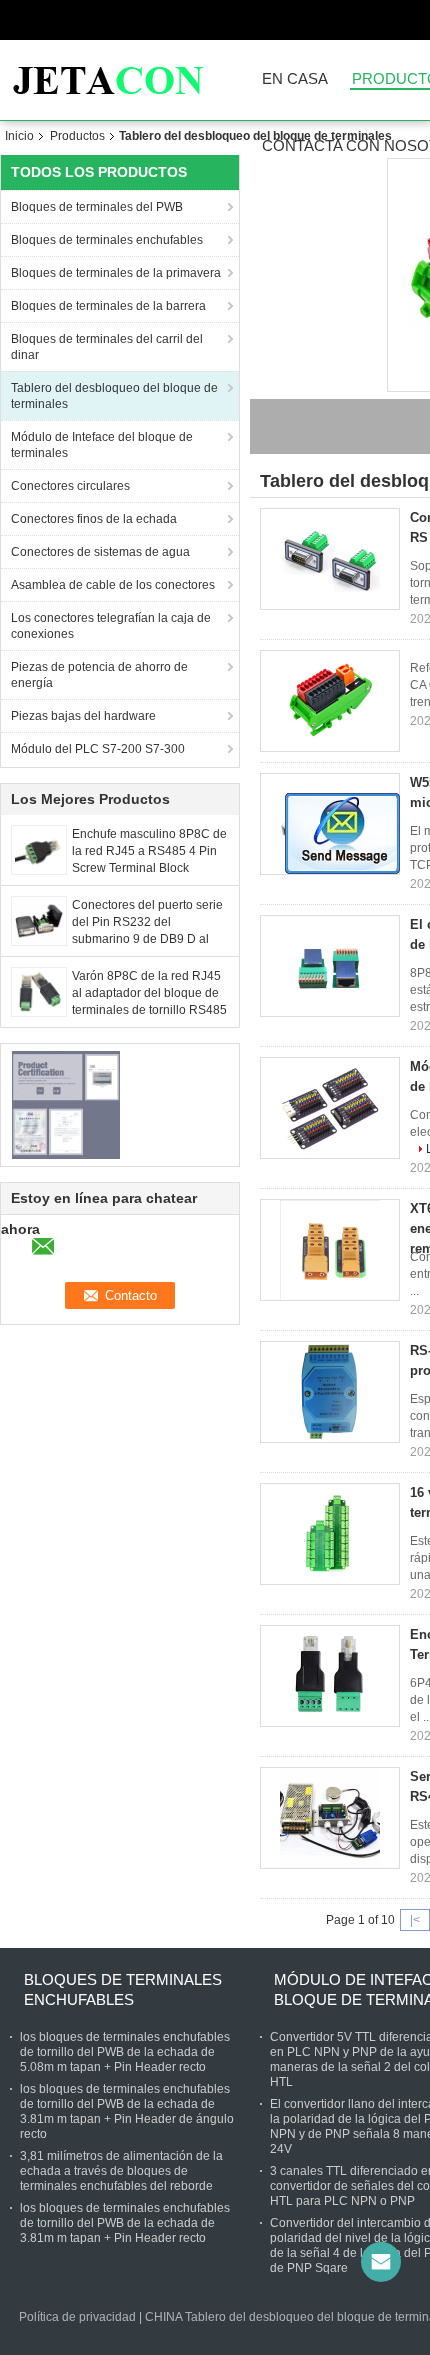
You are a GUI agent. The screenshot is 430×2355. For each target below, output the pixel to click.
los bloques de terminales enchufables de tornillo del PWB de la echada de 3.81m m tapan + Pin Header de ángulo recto (127, 2111)
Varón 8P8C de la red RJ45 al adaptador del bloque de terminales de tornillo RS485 (149, 993)
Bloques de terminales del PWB (97, 207)
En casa (295, 79)
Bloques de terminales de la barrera (108, 306)
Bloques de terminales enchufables (107, 240)
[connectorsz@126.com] (381, 2262)
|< (415, 1920)
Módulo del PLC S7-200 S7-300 (98, 749)
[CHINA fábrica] (330, 701)
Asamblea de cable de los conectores (113, 585)
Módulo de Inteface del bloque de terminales (102, 445)
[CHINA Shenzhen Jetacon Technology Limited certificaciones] (65, 1104)
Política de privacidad (77, 2317)
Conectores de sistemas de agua (100, 552)
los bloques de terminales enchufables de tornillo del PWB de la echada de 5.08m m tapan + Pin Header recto (125, 2052)
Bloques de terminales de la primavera (116, 273)
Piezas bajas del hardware (83, 716)
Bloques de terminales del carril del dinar (107, 347)
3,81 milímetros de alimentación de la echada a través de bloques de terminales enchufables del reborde (121, 2171)
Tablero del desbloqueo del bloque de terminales (114, 396)
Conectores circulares (70, 486)
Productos (77, 136)
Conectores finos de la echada (94, 519)
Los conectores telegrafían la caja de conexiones (111, 626)
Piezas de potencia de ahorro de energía (99, 675)
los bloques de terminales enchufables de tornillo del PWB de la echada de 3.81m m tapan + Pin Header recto (125, 2223)
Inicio (19, 136)
